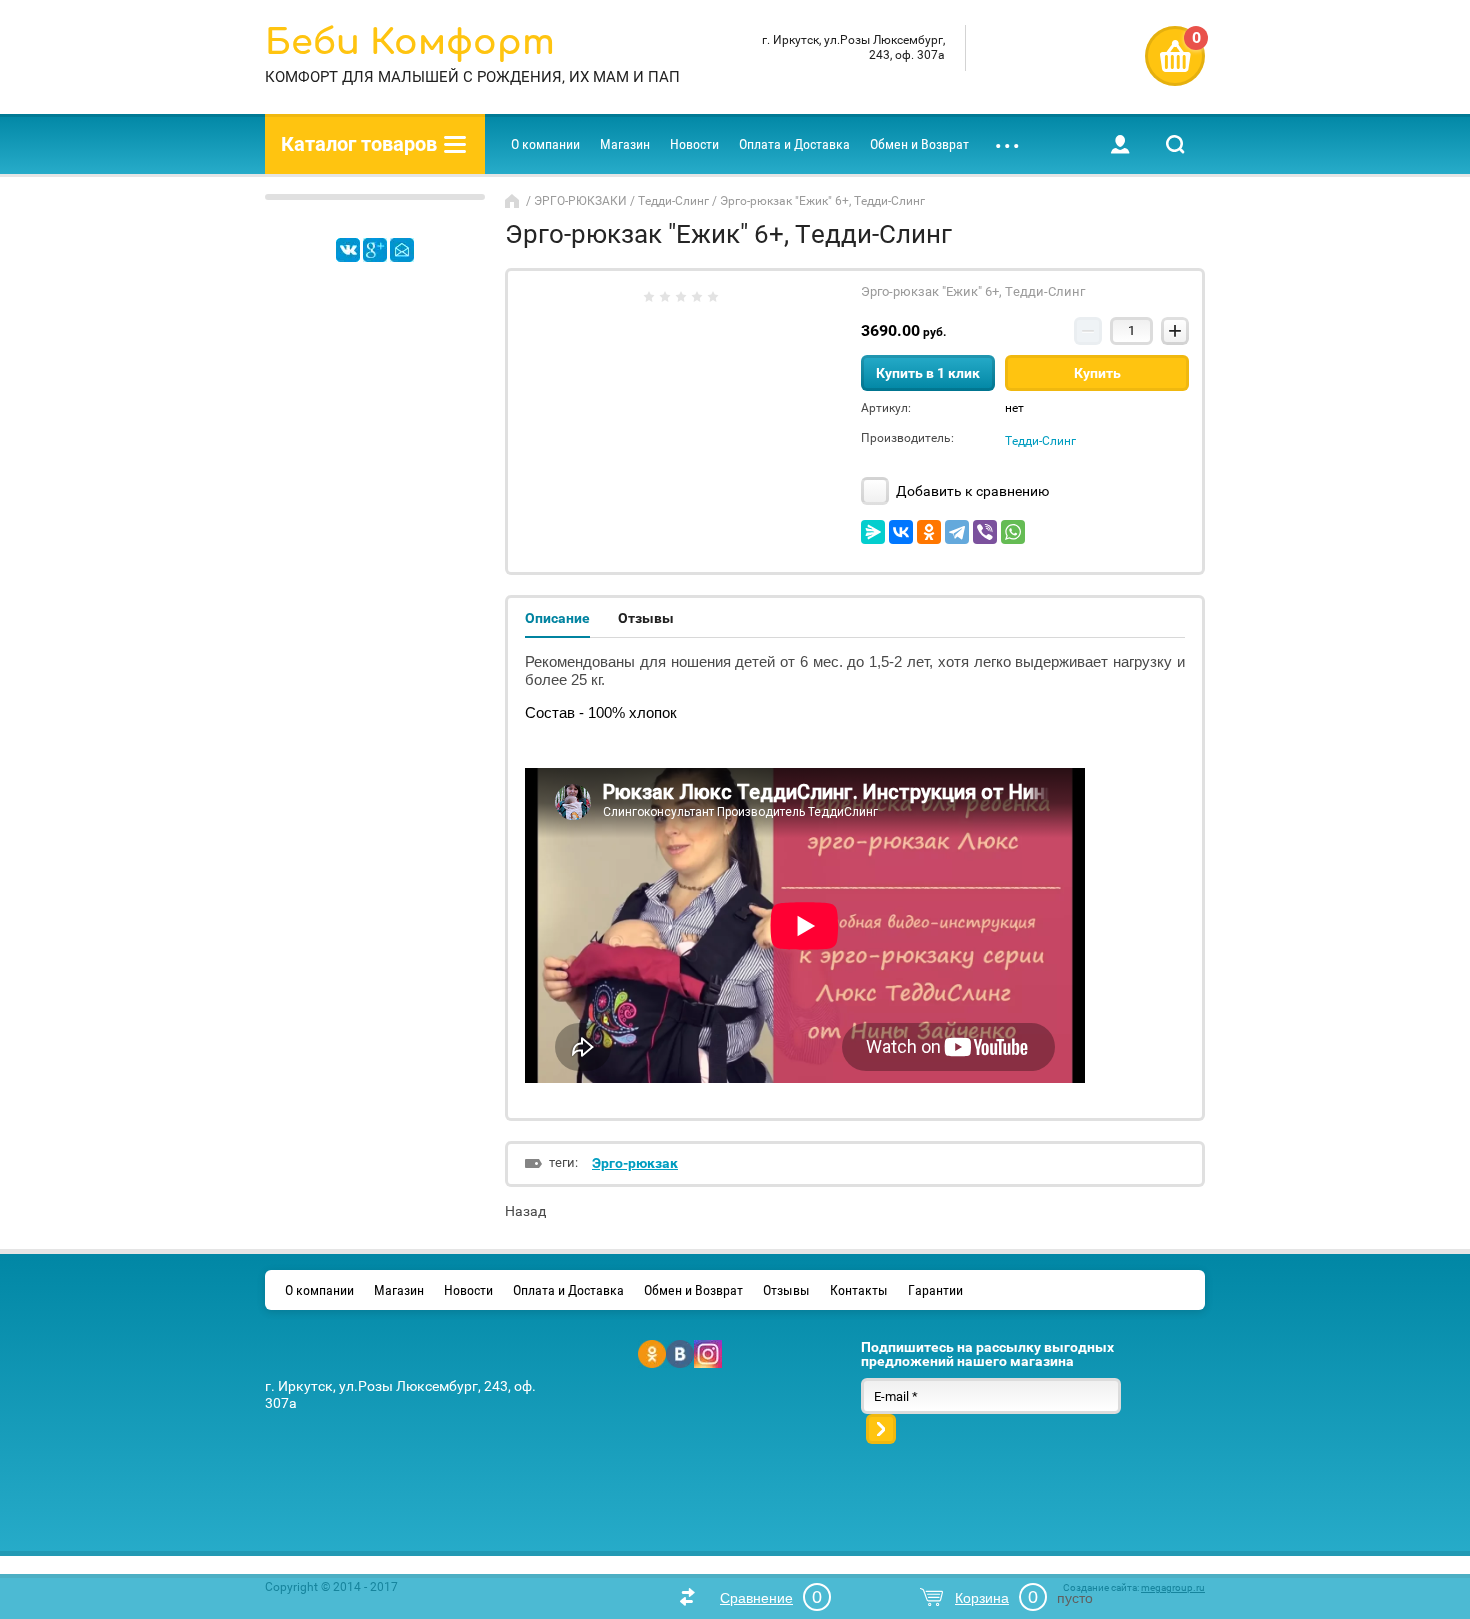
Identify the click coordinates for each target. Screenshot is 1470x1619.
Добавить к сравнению (971, 491)
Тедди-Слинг (673, 201)
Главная (514, 201)
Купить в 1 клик (928, 373)
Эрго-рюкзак (635, 1163)
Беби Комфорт (410, 42)
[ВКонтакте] (901, 532)
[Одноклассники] (929, 532)
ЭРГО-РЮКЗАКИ (580, 201)
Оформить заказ (1175, 56)
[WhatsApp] (1013, 532)
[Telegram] (957, 532)
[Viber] (985, 532)
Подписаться (881, 1429)
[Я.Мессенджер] (873, 532)
